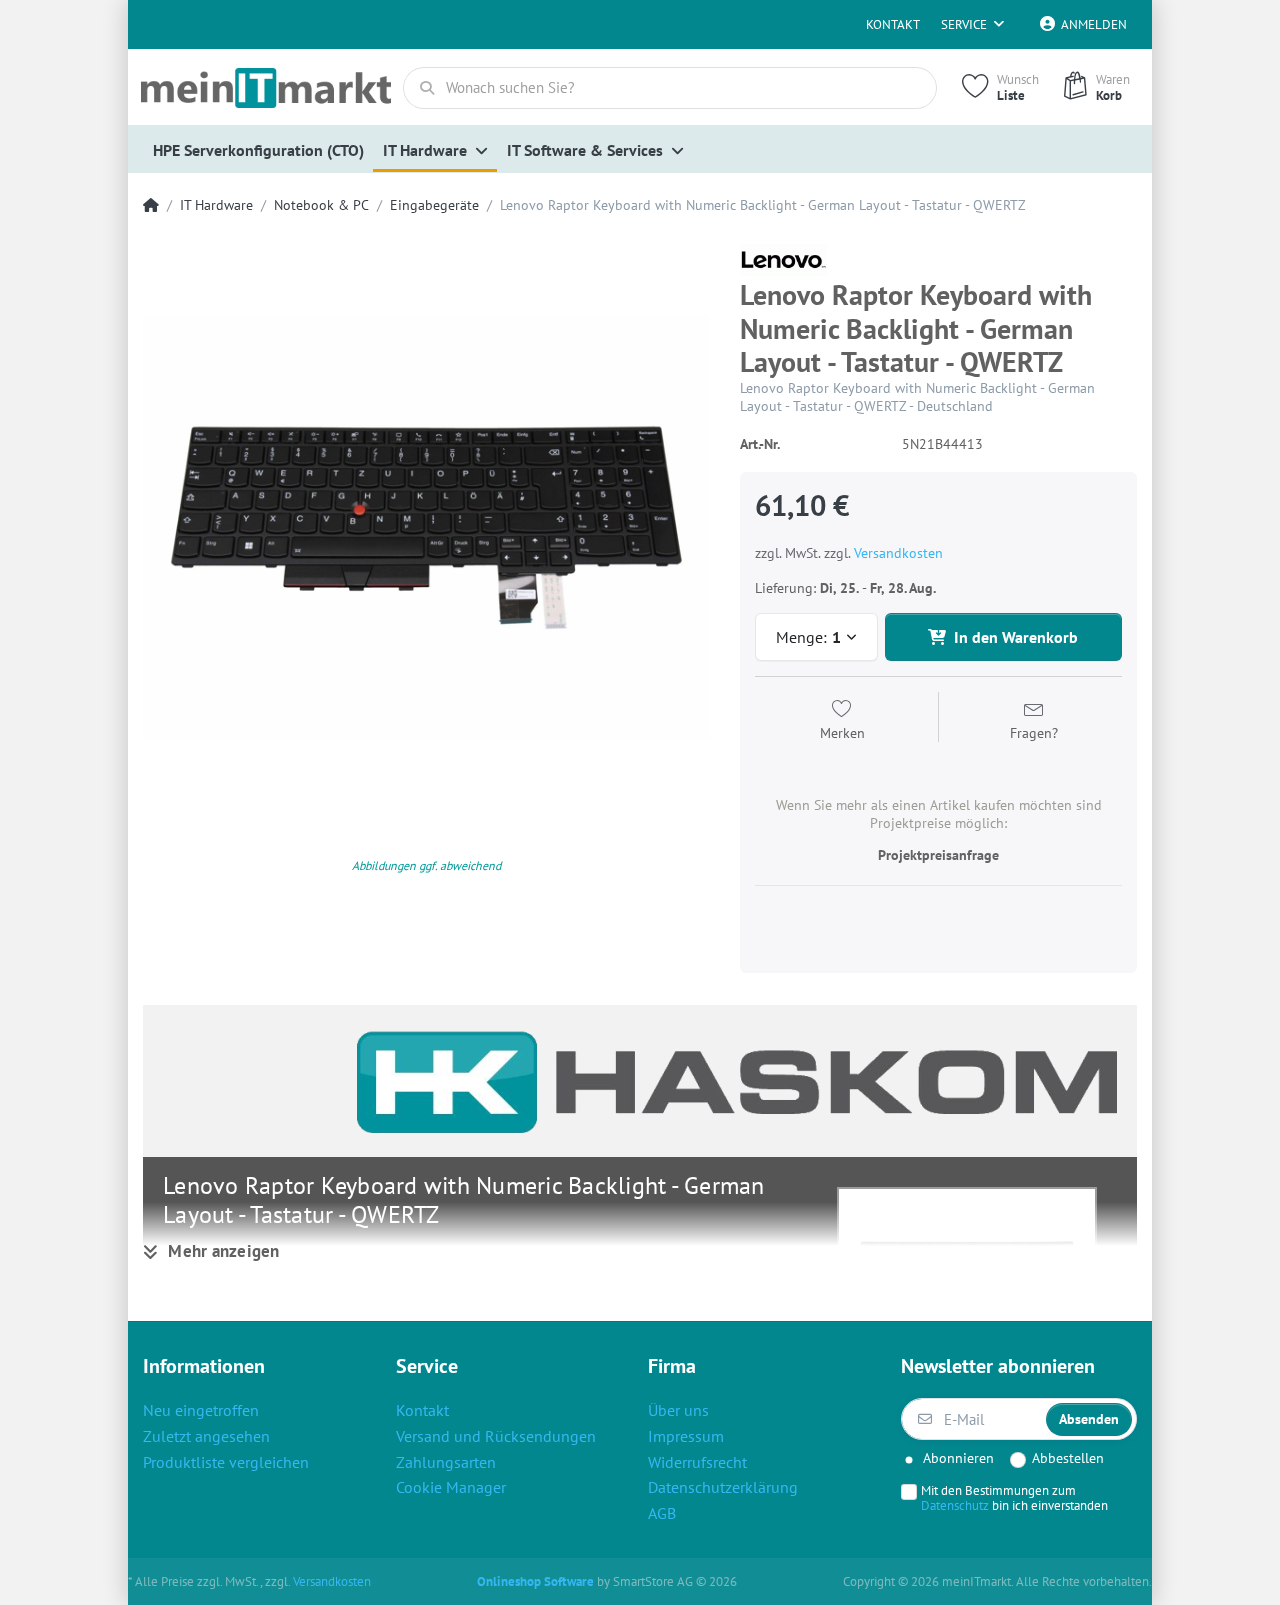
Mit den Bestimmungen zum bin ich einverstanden (1014, 1498)
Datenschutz (955, 1505)
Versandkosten (898, 553)
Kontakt (893, 24)
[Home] (151, 205)
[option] (426, 527)
